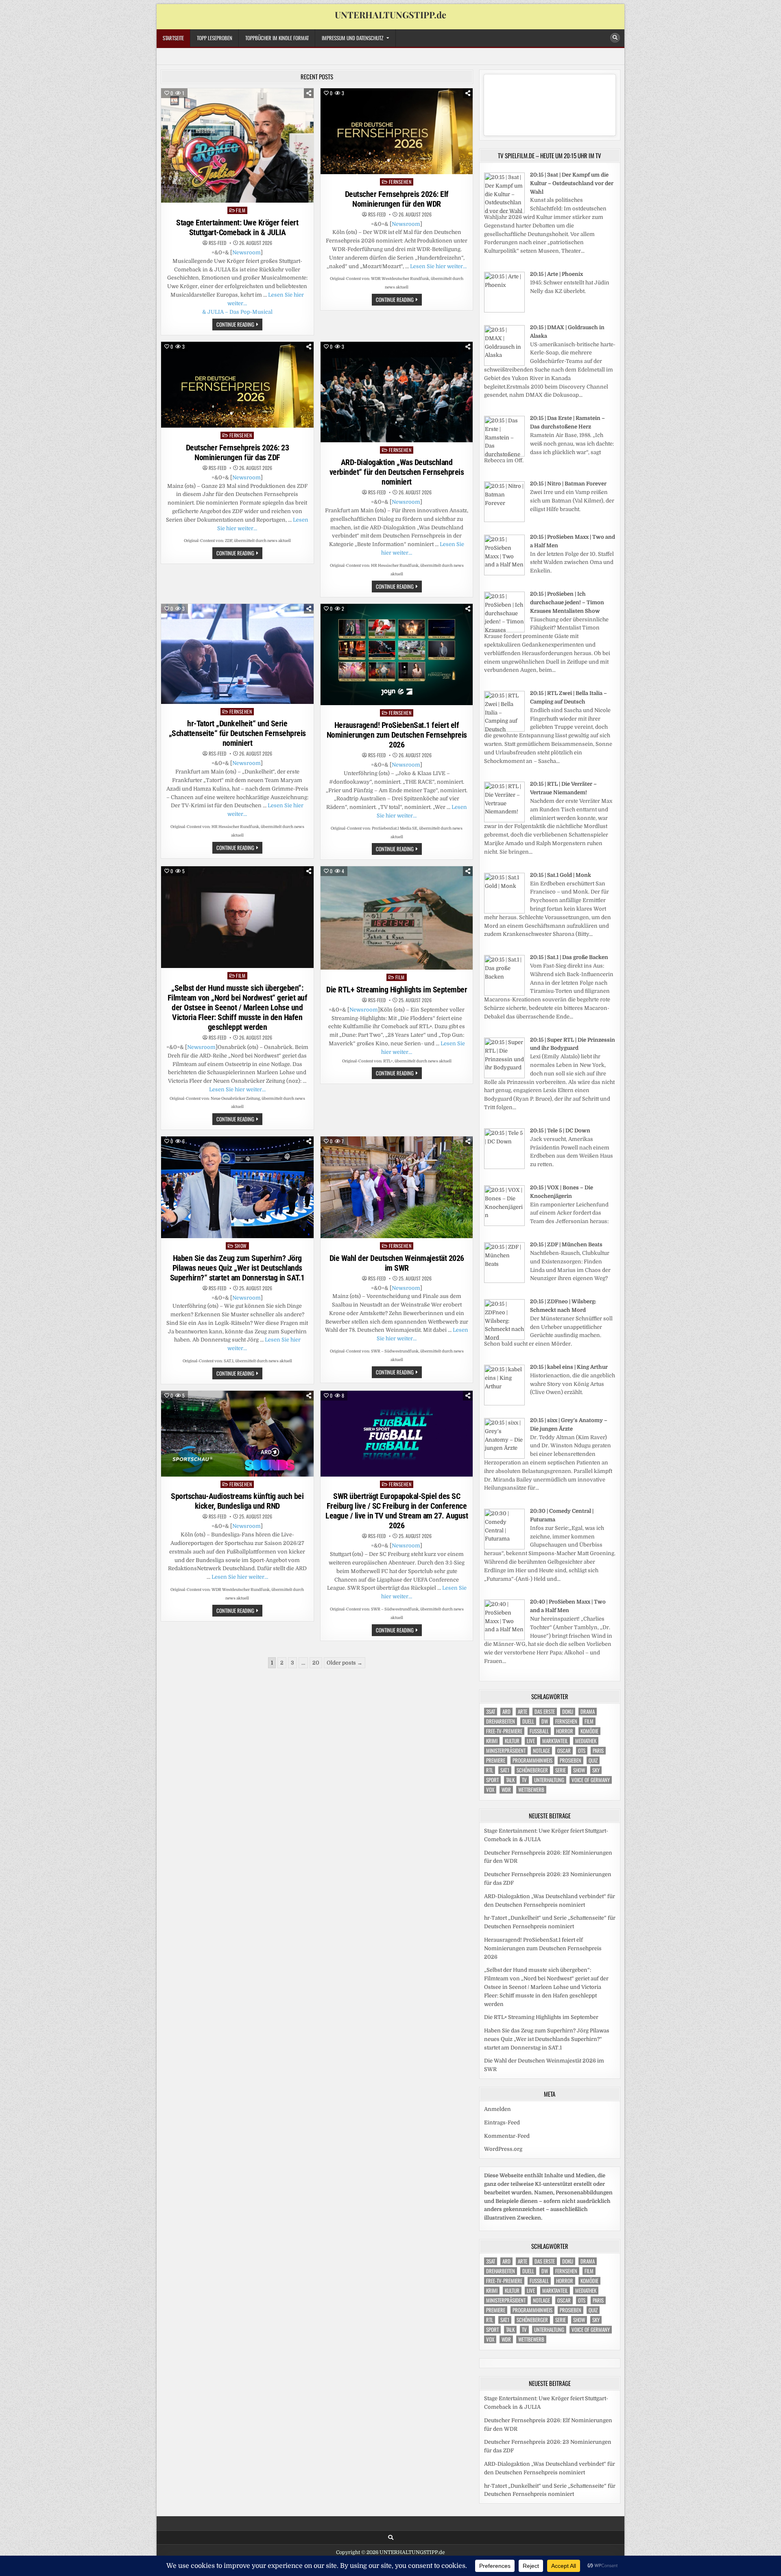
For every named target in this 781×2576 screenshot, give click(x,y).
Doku (568, 1712)
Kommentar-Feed (507, 2136)
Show (241, 1246)
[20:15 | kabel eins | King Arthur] (504, 1404)
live (531, 1741)
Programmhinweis (532, 1760)
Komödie (589, 1731)
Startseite (173, 38)
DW (545, 1721)
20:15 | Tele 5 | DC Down (560, 1131)
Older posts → (345, 1663)
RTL (490, 1770)
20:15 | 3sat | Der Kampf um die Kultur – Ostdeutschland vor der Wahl (572, 183)
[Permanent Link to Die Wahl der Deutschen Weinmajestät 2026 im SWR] (397, 1187)
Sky (596, 1770)
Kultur (512, 1741)
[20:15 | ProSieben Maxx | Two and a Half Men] (504, 574)
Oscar (564, 1751)
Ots (582, 1751)
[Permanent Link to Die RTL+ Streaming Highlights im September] (397, 918)
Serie (561, 1770)
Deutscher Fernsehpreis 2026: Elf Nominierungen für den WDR (397, 199)
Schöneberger (532, 1770)
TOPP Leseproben (215, 38)
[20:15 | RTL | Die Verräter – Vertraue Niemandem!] (504, 820)
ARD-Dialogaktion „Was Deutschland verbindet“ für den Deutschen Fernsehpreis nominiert (397, 472)
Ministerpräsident (506, 1751)
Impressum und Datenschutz (352, 38)
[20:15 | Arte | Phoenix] (504, 311)
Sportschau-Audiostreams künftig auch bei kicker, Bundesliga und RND (237, 1501)
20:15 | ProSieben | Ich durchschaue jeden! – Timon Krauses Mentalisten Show (567, 602)
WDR (506, 1790)
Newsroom (247, 252)
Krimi (492, 1741)
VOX (490, 1790)
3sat (491, 1712)
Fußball (539, 1731)
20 (316, 1663)
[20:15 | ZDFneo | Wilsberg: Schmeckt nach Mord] (504, 1338)
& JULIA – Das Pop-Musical (237, 312)
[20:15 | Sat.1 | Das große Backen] (504, 994)
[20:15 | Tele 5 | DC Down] (504, 1167)
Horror (565, 1731)
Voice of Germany (591, 1780)
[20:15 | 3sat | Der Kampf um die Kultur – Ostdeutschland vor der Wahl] (504, 211)
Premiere (496, 1760)
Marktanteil (555, 1741)
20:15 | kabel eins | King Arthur (569, 1367)
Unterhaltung (549, 1780)
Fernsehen (400, 182)
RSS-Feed (217, 243)
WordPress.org (503, 2149)
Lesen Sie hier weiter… (438, 266)
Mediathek (586, 1741)
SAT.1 (505, 1770)
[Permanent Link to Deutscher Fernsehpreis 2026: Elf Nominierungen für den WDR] (397, 131)
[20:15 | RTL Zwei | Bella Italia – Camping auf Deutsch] (504, 730)
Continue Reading (239, 325)
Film (241, 210)
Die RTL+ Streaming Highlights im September (397, 990)
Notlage (541, 1751)
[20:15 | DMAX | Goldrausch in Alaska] (504, 364)
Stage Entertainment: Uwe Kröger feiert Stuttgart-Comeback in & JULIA (237, 227)
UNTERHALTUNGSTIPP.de (390, 15)
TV (524, 1780)
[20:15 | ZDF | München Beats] (504, 1281)
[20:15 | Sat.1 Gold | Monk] (504, 912)
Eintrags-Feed (502, 2123)
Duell (528, 1721)
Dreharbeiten (501, 1721)
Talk (510, 1780)
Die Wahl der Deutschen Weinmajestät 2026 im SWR (397, 1263)
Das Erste (545, 1712)
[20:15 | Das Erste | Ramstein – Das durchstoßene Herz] (504, 455)
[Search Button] (615, 38)
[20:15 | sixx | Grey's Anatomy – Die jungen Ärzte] (504, 1457)
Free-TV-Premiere (504, 1731)
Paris (598, 1751)
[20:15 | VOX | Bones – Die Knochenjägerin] (504, 1224)
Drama (588, 1712)
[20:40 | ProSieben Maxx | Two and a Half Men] (504, 1638)
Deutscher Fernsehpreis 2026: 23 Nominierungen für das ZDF (238, 452)
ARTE (522, 1712)
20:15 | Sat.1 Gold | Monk (561, 875)
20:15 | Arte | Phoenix (556, 274)
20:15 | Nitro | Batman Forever (568, 484)
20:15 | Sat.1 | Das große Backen (569, 957)
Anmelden (497, 2109)
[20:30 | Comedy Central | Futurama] (504, 1548)
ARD (506, 1712)
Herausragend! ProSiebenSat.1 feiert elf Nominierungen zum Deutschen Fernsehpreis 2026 (397, 735)
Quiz (593, 1760)
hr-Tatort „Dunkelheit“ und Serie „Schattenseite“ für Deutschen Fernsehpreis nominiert (237, 733)
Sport (492, 1780)
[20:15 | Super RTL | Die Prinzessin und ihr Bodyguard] (504, 1076)
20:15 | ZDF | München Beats (566, 1244)
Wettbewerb (531, 1790)
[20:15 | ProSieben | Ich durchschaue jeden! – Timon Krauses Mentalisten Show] (504, 630)
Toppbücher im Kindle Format (277, 38)
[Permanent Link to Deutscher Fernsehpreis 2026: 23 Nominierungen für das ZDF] (237, 385)
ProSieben (570, 1760)
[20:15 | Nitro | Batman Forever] (504, 520)
